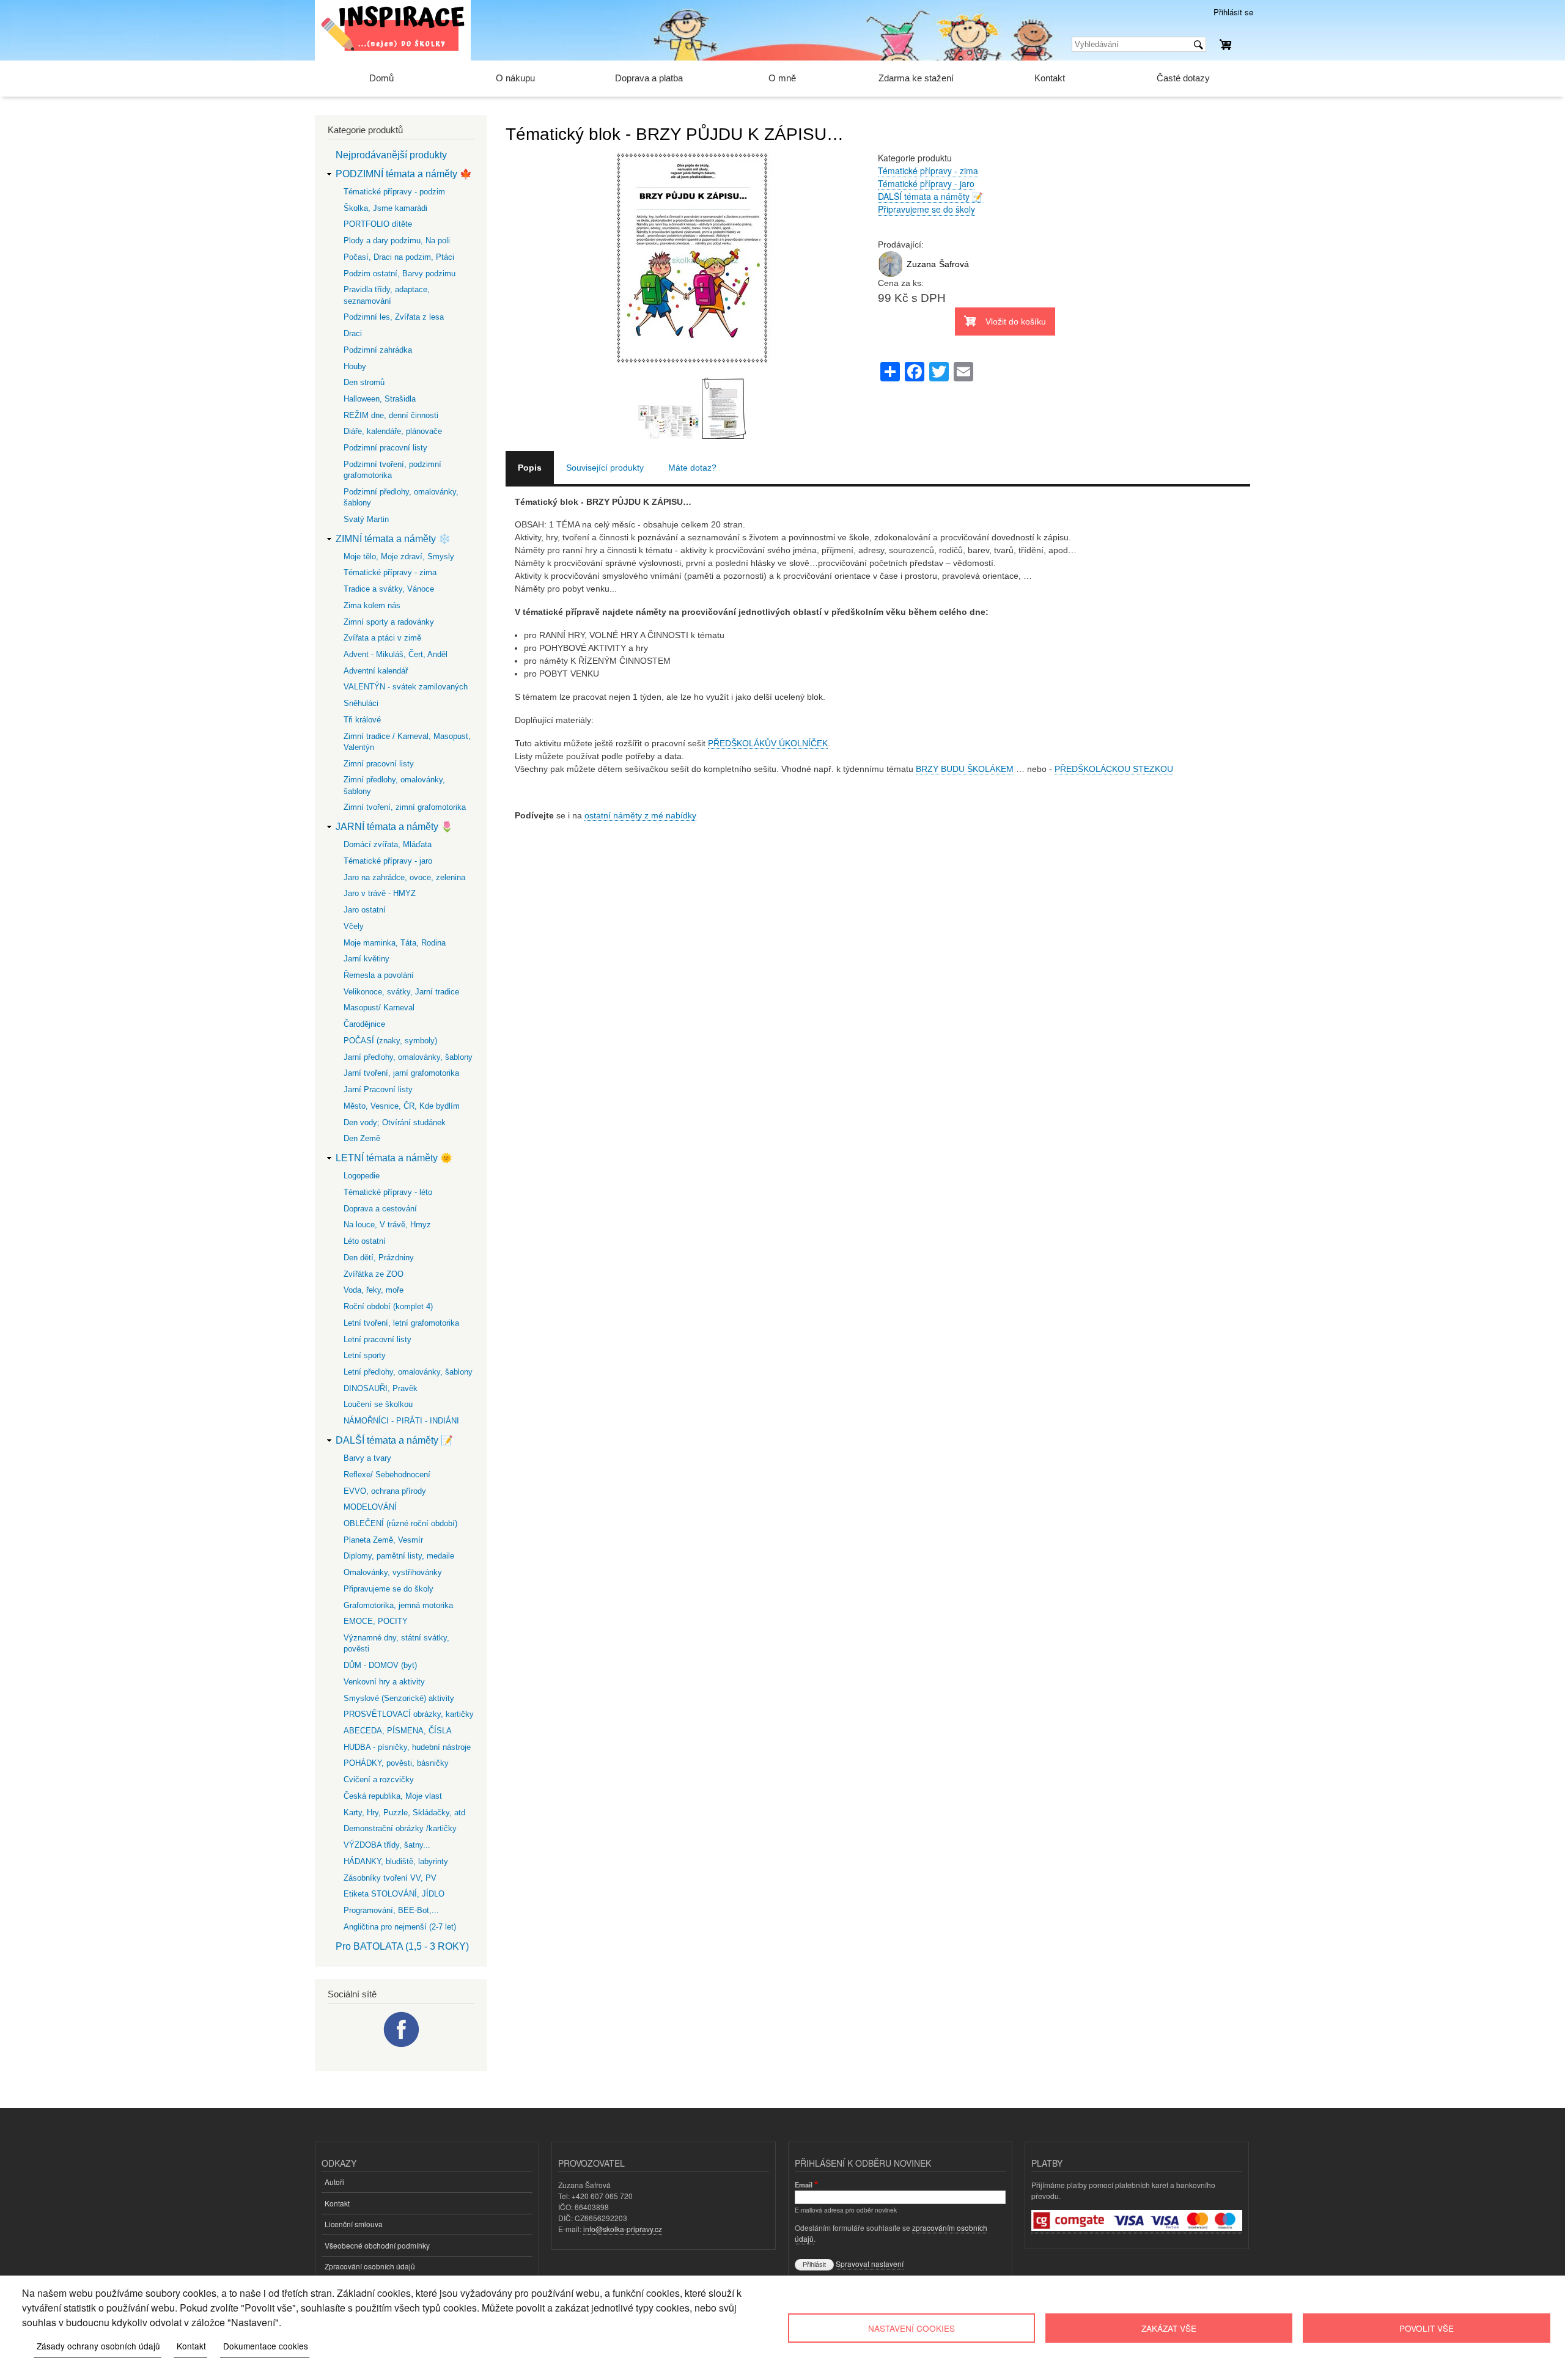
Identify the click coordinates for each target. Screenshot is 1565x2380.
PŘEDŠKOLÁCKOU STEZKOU (1114, 769)
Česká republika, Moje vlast (393, 1796)
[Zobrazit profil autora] (891, 274)
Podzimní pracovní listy (385, 448)
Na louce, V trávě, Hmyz (387, 1225)
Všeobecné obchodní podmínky (377, 2245)
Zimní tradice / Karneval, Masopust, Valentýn (407, 742)
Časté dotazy (1183, 78)
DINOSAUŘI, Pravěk (381, 1388)
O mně (782, 78)
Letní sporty (365, 1355)
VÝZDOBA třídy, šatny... (387, 1845)
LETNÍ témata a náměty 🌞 (394, 1158)
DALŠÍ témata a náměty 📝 (930, 196)
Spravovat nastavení (870, 2264)
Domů (381, 78)
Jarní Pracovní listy (378, 1089)
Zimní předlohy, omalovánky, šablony (394, 785)
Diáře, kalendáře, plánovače (393, 431)
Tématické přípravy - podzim (394, 192)
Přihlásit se (1233, 12)
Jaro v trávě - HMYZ (380, 893)
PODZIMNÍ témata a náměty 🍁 (404, 174)
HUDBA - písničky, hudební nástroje (407, 1747)
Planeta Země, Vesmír (383, 1540)
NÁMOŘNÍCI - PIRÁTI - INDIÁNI (401, 1421)
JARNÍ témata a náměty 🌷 (394, 827)
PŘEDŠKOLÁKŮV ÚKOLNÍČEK (768, 743)
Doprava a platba (649, 78)
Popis (530, 468)
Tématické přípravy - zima (928, 171)
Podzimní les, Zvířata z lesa (394, 317)
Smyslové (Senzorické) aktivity (399, 1698)
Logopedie (362, 1176)
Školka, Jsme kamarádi (385, 208)
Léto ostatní (365, 1241)
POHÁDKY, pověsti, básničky (396, 1763)
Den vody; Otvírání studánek (395, 1122)
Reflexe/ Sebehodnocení (387, 1475)
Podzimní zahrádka (378, 350)
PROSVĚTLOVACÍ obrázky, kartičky (409, 1714)
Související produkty (605, 468)
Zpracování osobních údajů (370, 2266)
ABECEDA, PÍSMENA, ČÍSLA (398, 1731)
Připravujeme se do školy (926, 209)
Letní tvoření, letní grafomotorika (401, 1323)
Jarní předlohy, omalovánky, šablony (408, 1057)
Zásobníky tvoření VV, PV (390, 1878)
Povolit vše (1427, 2328)
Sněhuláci (361, 703)
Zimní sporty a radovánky (389, 622)
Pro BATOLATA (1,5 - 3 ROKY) (402, 1946)
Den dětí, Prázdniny (379, 1258)
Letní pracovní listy (377, 1339)
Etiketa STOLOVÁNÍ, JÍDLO (394, 1894)
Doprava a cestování (380, 1209)
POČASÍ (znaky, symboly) (390, 1041)
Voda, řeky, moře (374, 1290)
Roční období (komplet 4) (388, 1306)
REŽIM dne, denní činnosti (391, 415)
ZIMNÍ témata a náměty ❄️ (393, 539)
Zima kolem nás (372, 605)
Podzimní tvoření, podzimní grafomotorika (392, 470)
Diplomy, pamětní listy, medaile (399, 1556)
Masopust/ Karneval (379, 1008)
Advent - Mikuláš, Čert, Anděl (396, 654)
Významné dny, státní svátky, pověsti (396, 1643)
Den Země (362, 1138)
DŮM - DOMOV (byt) (380, 1665)
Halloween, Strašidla (380, 399)
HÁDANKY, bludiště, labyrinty (396, 1861)
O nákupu (515, 78)
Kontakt (1050, 78)
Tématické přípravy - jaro (926, 183)
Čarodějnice (364, 1024)
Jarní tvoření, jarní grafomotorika (401, 1073)
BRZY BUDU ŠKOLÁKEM (965, 769)
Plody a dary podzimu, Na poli (397, 241)
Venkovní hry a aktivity (384, 1682)
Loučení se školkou (378, 1404)
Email (804, 2184)
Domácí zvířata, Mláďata (388, 844)
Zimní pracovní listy (379, 764)
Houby (355, 366)
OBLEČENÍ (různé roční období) (400, 1523)
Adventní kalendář (376, 671)
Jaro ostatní (365, 910)
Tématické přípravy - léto (388, 1192)
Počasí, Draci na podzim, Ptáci (399, 257)
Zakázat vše (1169, 2328)
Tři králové (362, 720)
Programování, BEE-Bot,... (391, 1910)
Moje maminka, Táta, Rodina (395, 943)
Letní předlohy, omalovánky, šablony (408, 1372)
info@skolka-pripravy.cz (623, 2229)
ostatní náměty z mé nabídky (640, 815)
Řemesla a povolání (379, 975)
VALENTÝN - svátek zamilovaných (406, 687)
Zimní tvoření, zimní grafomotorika (405, 807)
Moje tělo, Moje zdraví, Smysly (399, 556)
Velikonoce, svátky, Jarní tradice (401, 992)
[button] (692, 371)
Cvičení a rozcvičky (379, 1779)
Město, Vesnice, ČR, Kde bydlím (402, 1106)
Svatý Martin (366, 519)
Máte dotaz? (692, 468)
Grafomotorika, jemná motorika (398, 1605)
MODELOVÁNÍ (370, 1507)
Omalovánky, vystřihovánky (393, 1572)
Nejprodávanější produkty (391, 155)
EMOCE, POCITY (376, 1621)
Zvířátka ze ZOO (374, 1274)
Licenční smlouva (354, 2224)
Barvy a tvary (367, 1458)
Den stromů (364, 382)
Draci (353, 333)
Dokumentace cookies (266, 2346)
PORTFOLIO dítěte (378, 224)
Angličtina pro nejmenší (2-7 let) (400, 1927)
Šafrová (954, 264)
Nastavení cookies (911, 2328)
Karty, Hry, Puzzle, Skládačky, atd (404, 1813)
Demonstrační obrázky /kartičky (400, 1828)
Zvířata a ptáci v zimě (382, 638)
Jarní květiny (366, 959)
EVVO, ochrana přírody (385, 1491)
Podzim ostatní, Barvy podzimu (400, 274)
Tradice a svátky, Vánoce (389, 589)
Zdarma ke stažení (916, 78)
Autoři (334, 2182)
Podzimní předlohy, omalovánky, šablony (401, 497)
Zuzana (921, 264)
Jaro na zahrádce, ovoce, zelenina (404, 877)
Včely (354, 926)
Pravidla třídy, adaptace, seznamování (387, 295)
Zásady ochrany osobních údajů (98, 2346)
